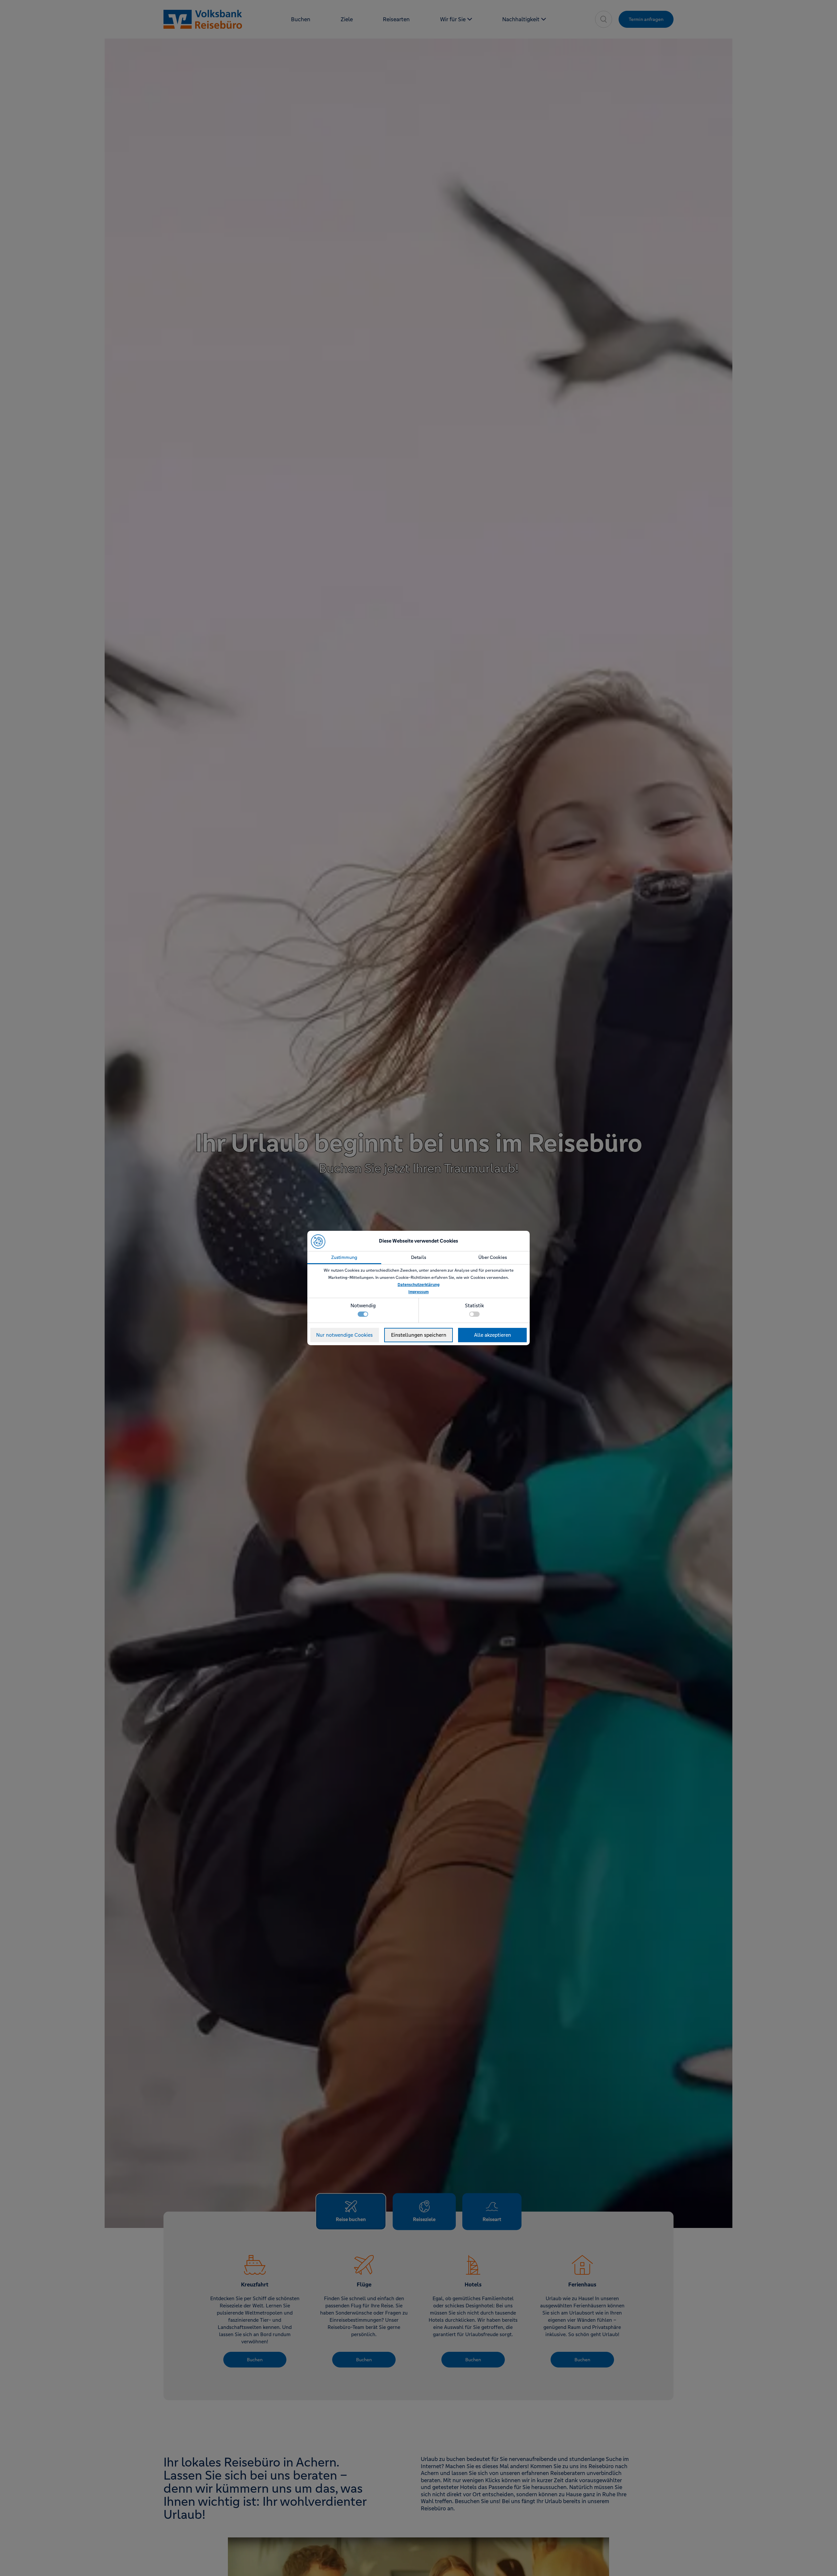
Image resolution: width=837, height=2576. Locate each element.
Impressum (418, 1292)
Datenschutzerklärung (418, 1285)
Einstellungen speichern (419, 1335)
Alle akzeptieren (493, 1335)
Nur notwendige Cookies (344, 1335)
